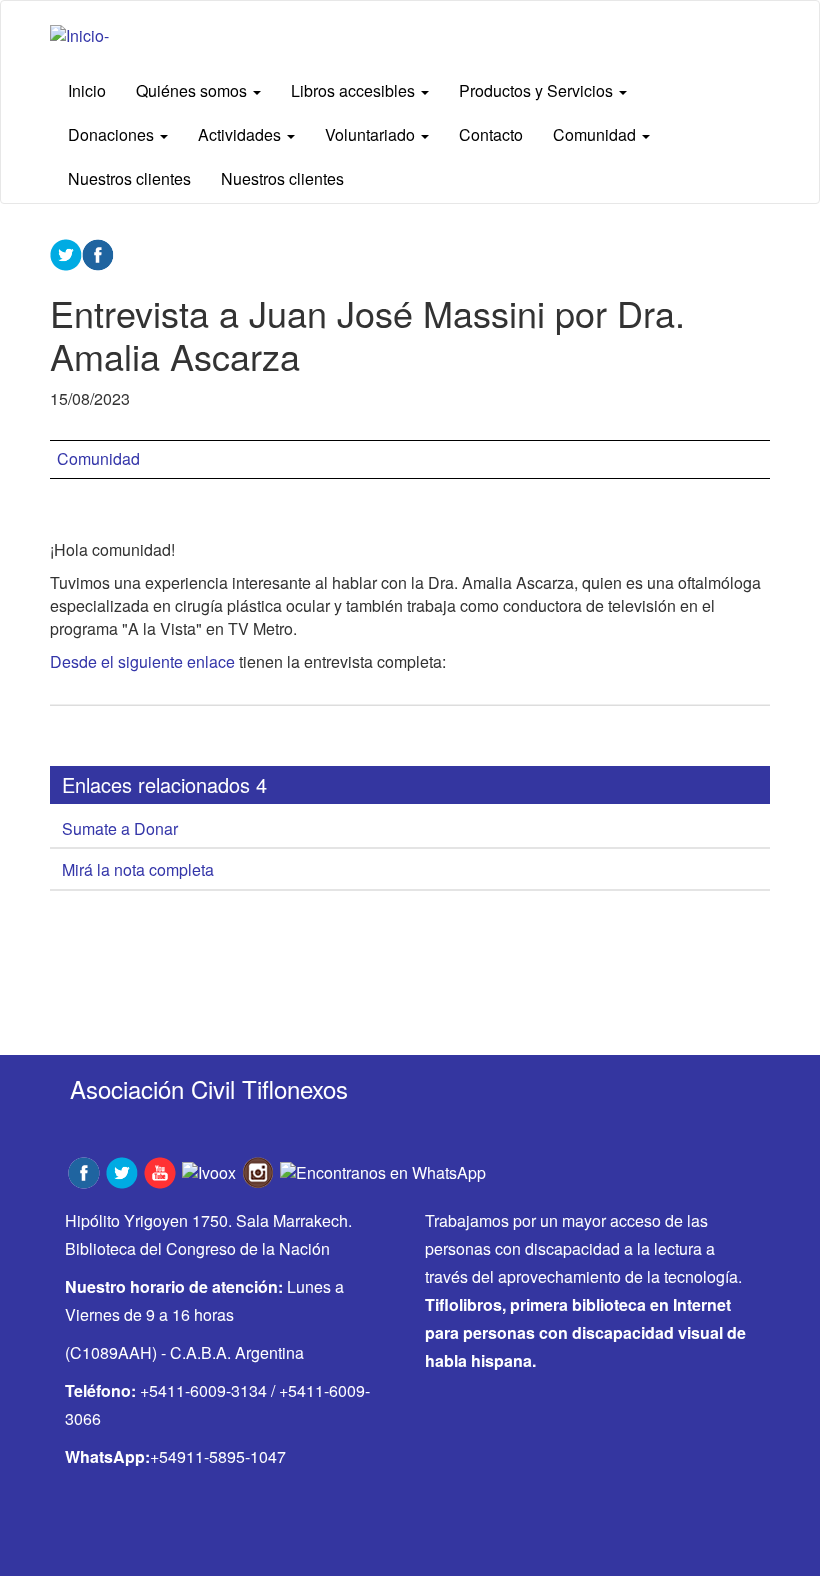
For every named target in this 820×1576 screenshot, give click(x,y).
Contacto (491, 134)
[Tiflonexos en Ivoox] (209, 1170)
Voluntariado (372, 134)
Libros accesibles (355, 90)
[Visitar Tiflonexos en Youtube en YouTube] (160, 1170)
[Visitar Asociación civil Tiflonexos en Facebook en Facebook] (84, 1170)
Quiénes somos (193, 90)
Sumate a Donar (120, 828)
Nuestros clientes (129, 178)
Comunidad (596, 134)
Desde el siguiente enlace (142, 661)
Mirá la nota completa (138, 869)
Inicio (87, 90)
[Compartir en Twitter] (66, 252)
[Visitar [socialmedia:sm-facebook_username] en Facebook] (98, 252)
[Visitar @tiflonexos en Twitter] (122, 1170)
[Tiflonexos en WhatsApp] (383, 1170)
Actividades (241, 134)
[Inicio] (79, 36)
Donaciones (113, 134)
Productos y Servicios (538, 90)
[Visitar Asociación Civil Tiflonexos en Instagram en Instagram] (258, 1170)
